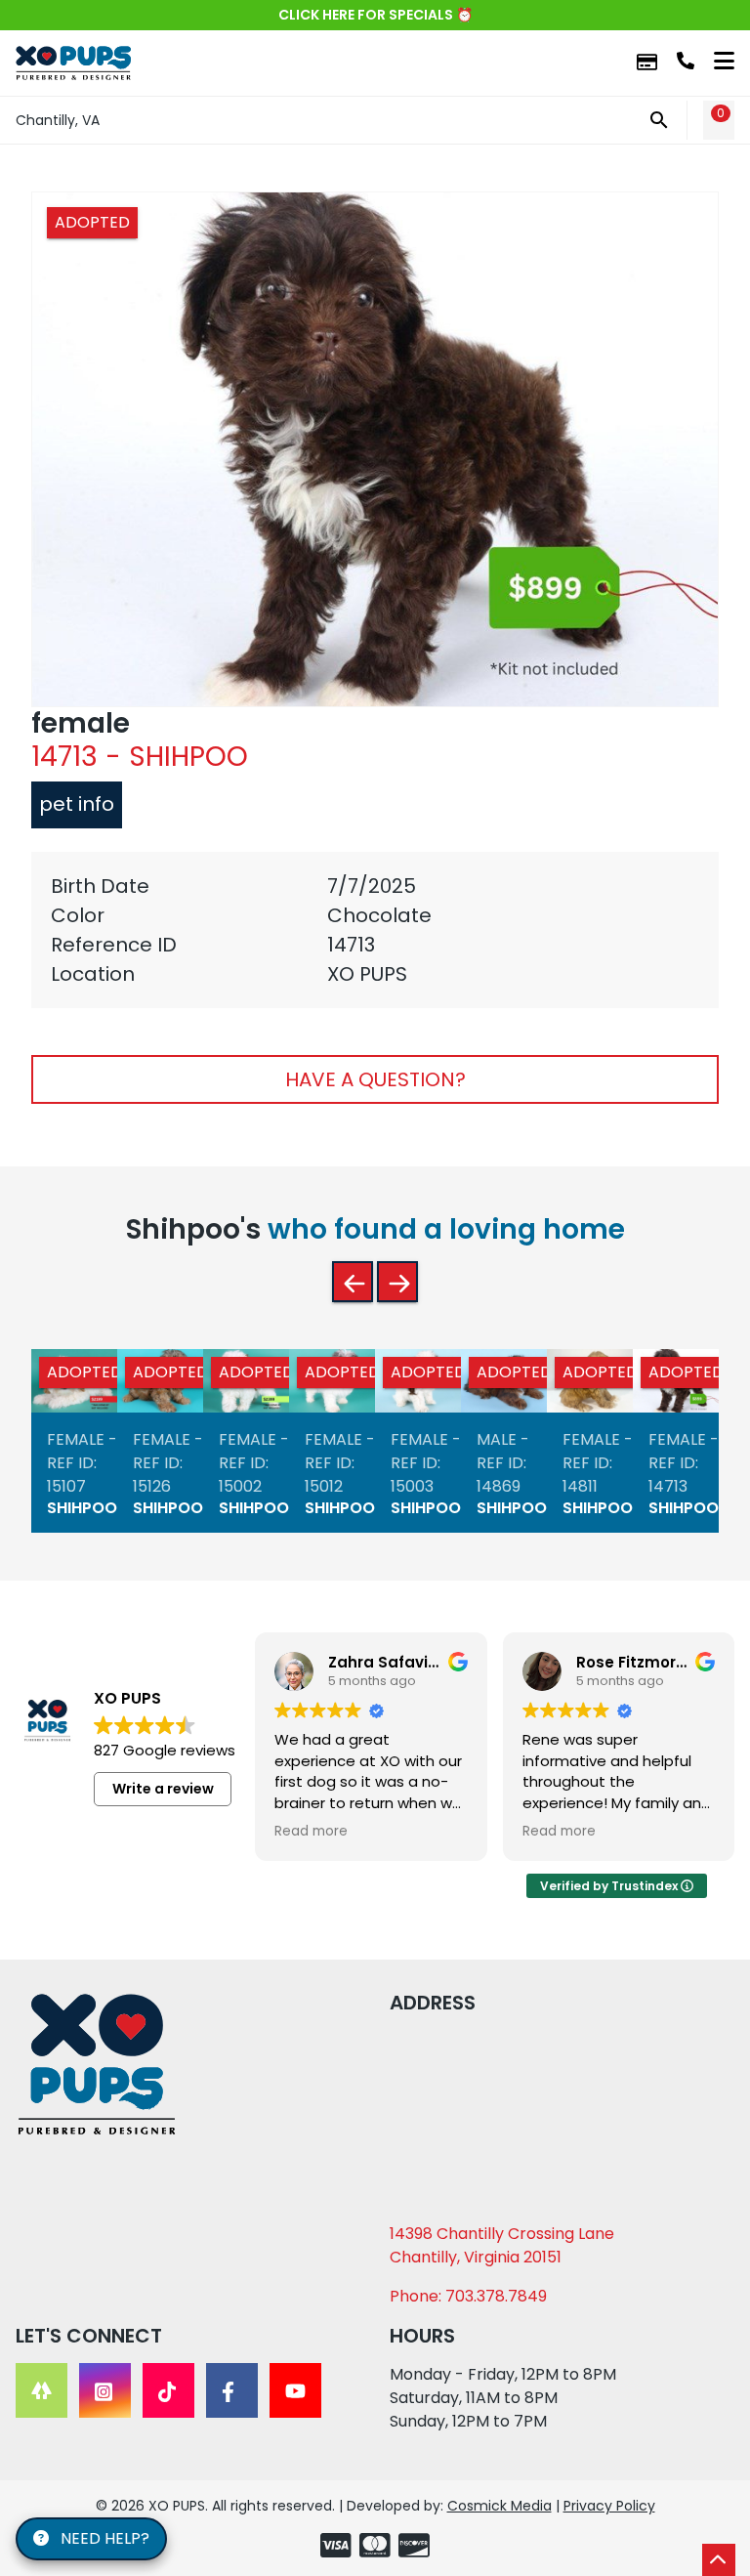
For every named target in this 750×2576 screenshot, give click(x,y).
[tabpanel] (375, 930)
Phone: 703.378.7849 (468, 2296)
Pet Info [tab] (77, 804)
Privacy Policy (609, 2506)
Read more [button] (311, 1832)
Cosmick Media (500, 2506)
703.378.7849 (686, 61)
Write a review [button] (163, 1789)
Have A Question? (375, 1079)
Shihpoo (82, 1509)
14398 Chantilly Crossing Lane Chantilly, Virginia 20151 (502, 2245)
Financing (647, 63)
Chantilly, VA (58, 120)
